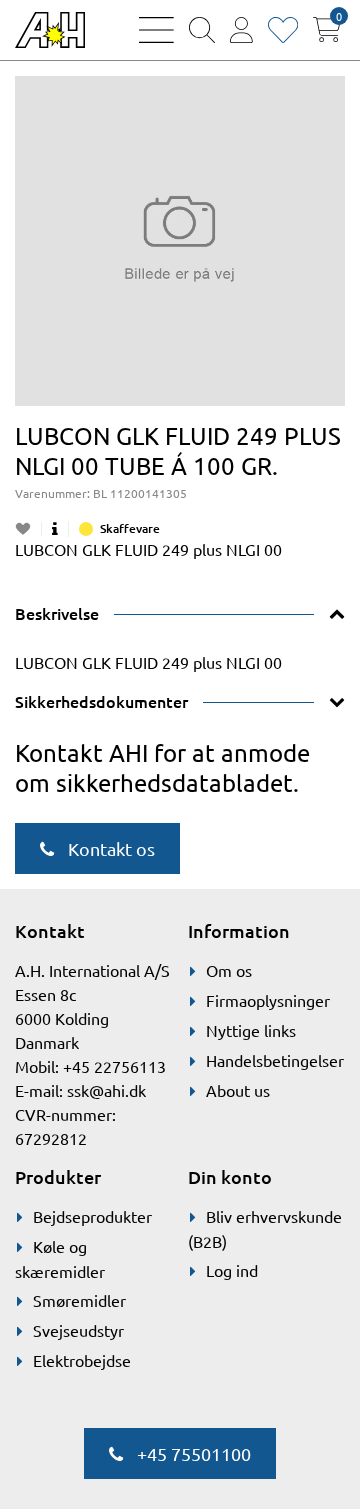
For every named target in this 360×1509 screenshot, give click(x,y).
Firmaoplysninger (268, 1000)
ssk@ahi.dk (106, 1090)
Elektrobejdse (82, 1360)
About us (238, 1090)
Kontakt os (109, 848)
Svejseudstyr (78, 1330)
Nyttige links (251, 1030)
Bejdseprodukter (92, 1216)
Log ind (232, 1270)
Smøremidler (79, 1300)
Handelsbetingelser (275, 1060)
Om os (229, 970)
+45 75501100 (192, 1453)
